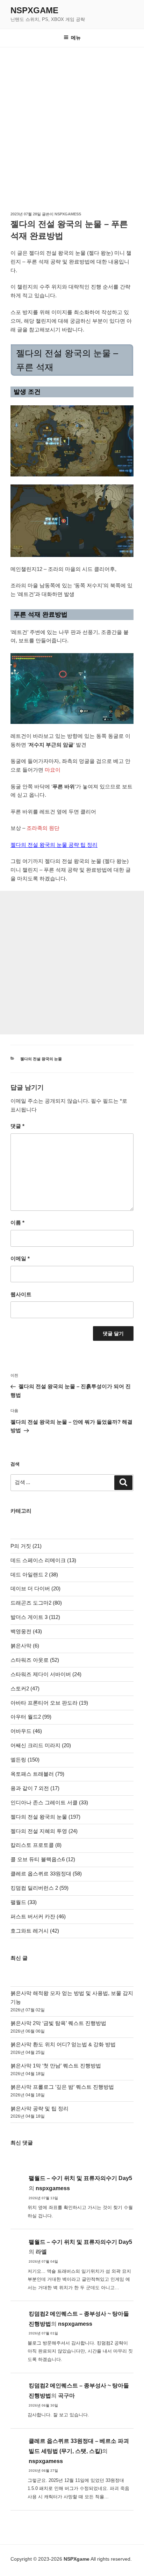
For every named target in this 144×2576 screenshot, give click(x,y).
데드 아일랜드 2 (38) (34, 1574)
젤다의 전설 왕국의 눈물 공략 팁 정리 (54, 845)
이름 (17, 1222)
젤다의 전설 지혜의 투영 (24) (44, 1831)
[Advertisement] (72, 123)
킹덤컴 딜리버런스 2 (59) (39, 1888)
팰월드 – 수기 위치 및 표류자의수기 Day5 (80, 2178)
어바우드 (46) (26, 1731)
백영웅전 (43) (26, 1631)
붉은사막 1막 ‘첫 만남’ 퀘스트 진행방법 (56, 2066)
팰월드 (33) (24, 1902)
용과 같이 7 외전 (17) (35, 1788)
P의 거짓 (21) (26, 1546)
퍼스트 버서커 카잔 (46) (38, 1916)
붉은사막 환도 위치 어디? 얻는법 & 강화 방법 (63, 2044)
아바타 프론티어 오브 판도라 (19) (49, 1703)
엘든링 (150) (25, 1760)
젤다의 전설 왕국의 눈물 (41, 1059)
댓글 (17, 1126)
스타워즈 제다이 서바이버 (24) (46, 1674)
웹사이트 (21, 1294)
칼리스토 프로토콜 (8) (36, 1845)
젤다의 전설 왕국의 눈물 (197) (45, 1817)
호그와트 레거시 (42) (35, 1931)
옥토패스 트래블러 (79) (37, 1774)
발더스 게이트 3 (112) (35, 1617)
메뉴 (76, 38)
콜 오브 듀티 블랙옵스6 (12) (43, 1859)
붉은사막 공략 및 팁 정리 (39, 2108)
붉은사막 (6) (25, 1646)
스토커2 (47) (25, 1688)
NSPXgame (34, 10)
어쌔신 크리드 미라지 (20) (41, 1745)
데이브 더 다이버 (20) (35, 1588)
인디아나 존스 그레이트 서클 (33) (49, 1802)
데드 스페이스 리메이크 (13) (43, 1560)
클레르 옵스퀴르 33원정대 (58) (46, 1874)
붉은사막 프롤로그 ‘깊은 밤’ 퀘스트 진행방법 (62, 2087)
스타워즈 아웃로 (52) (35, 1660)
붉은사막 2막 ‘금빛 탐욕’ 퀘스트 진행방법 (58, 2023)
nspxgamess (68, 214)
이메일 (20, 1258)
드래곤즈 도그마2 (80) (36, 1603)
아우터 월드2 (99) (31, 1717)
